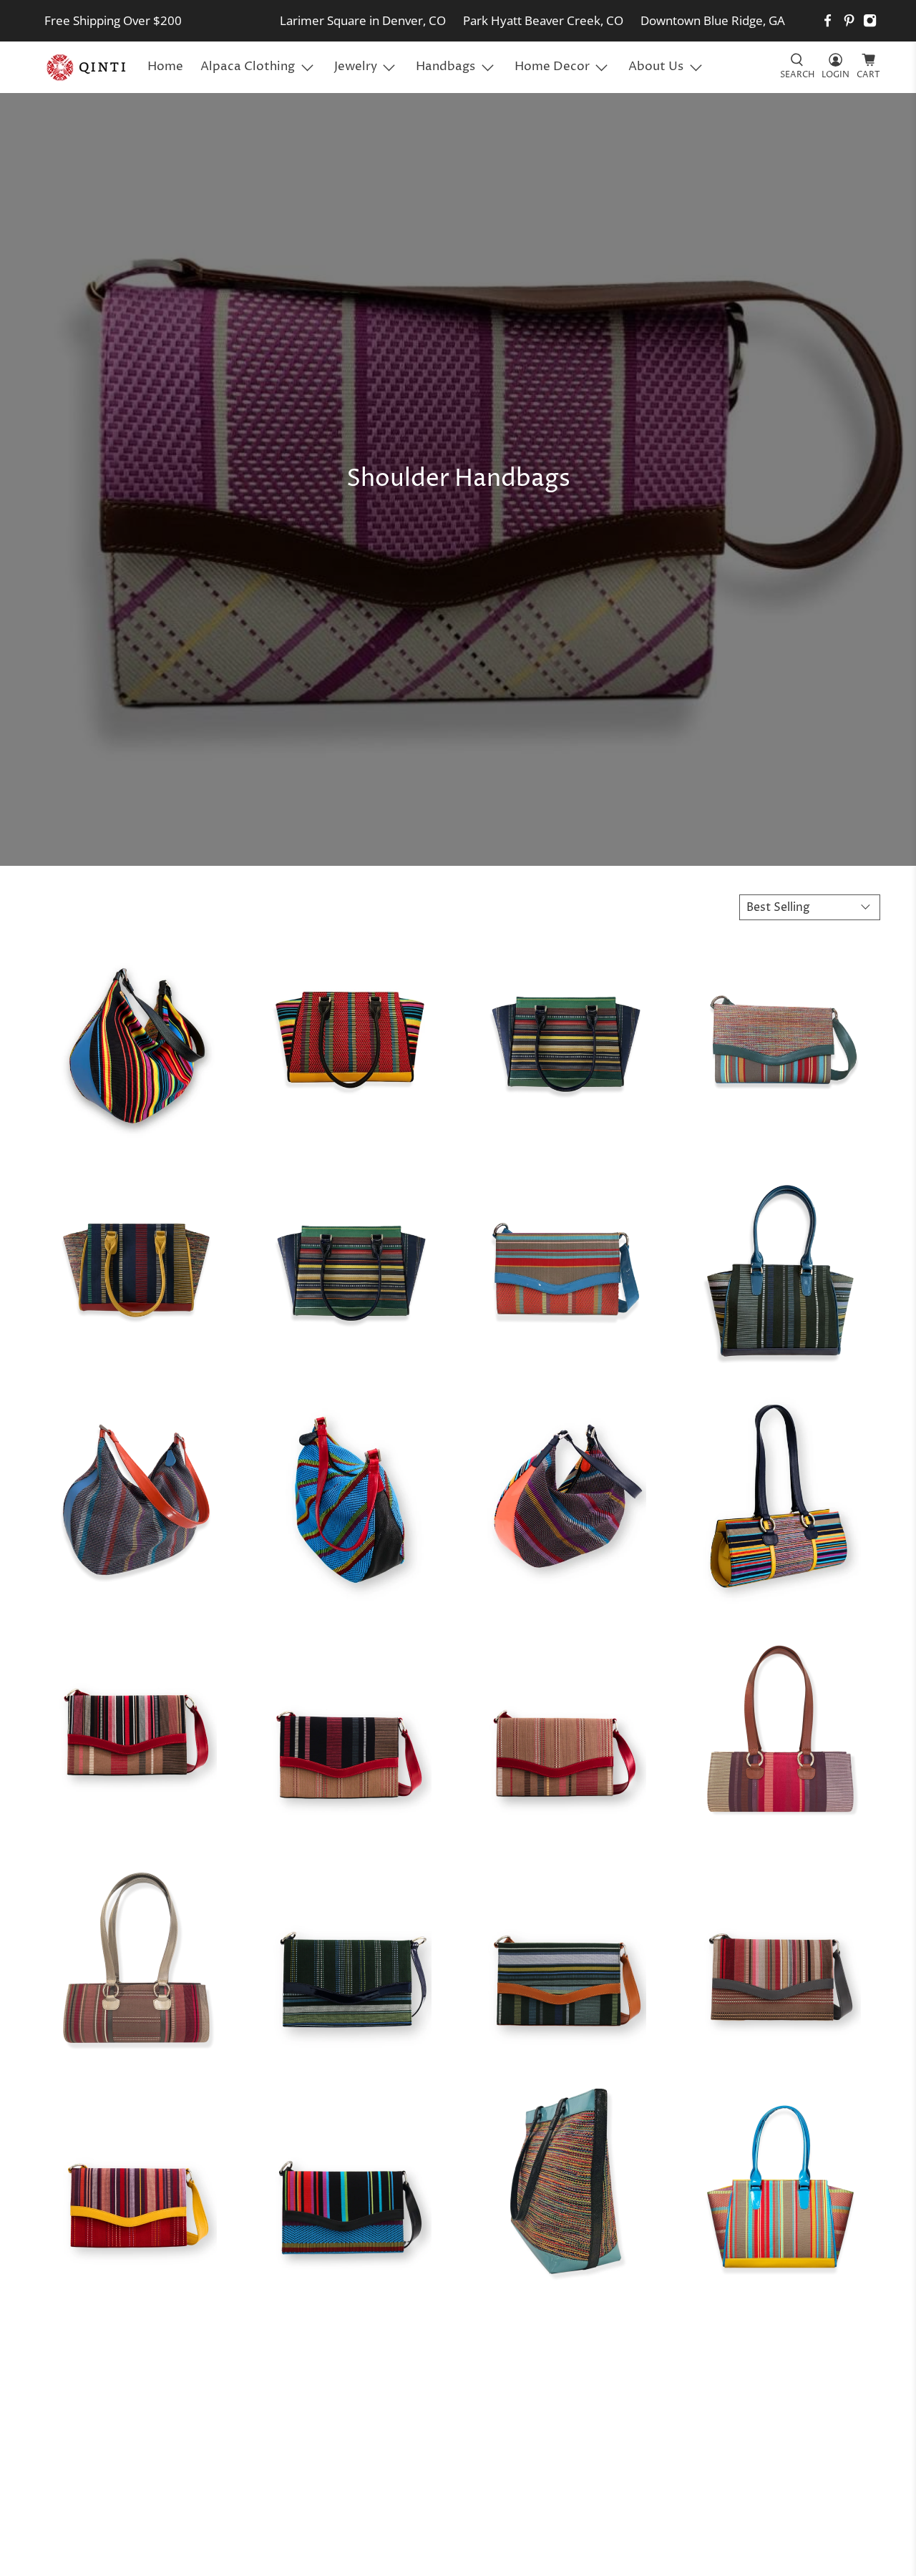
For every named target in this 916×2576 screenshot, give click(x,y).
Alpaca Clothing (248, 67)
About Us (656, 67)
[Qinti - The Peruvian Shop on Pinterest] (849, 20)
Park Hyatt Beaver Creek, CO (543, 20)
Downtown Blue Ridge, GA (713, 20)
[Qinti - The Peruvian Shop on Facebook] (828, 20)
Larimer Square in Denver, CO (363, 20)
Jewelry (356, 67)
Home (165, 67)
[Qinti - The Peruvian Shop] (87, 67)
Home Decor (552, 67)
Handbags (445, 67)
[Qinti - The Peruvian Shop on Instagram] (870, 20)
